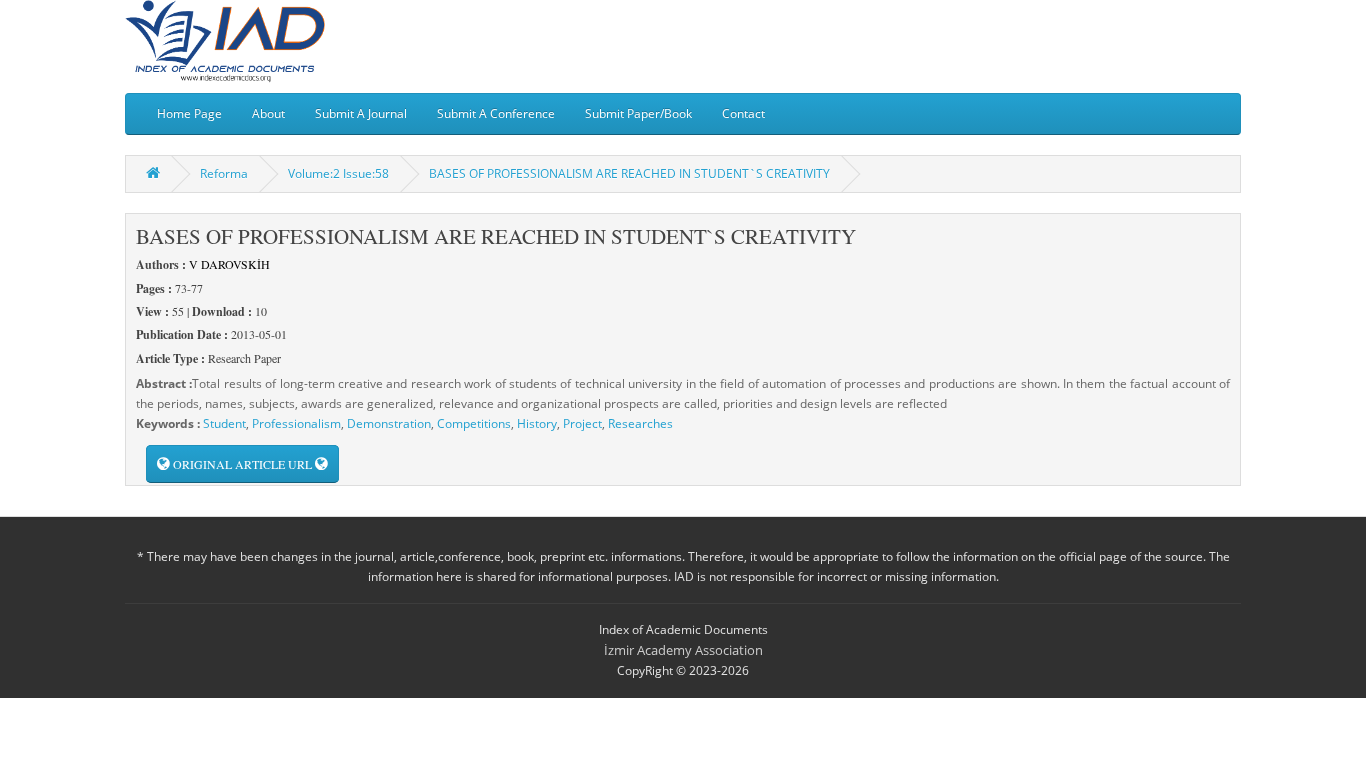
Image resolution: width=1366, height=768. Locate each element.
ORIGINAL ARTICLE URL (242, 464)
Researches (640, 423)
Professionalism (296, 423)
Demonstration (389, 423)
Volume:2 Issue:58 (338, 173)
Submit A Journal (361, 113)
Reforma (224, 173)
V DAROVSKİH (229, 264)
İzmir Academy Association (683, 650)
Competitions (474, 423)
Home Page (189, 113)
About (268, 113)
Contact (743, 113)
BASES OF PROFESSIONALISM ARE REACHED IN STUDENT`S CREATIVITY (629, 173)
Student (224, 423)
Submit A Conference (496, 113)
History (537, 423)
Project (582, 423)
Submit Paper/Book (638, 113)
